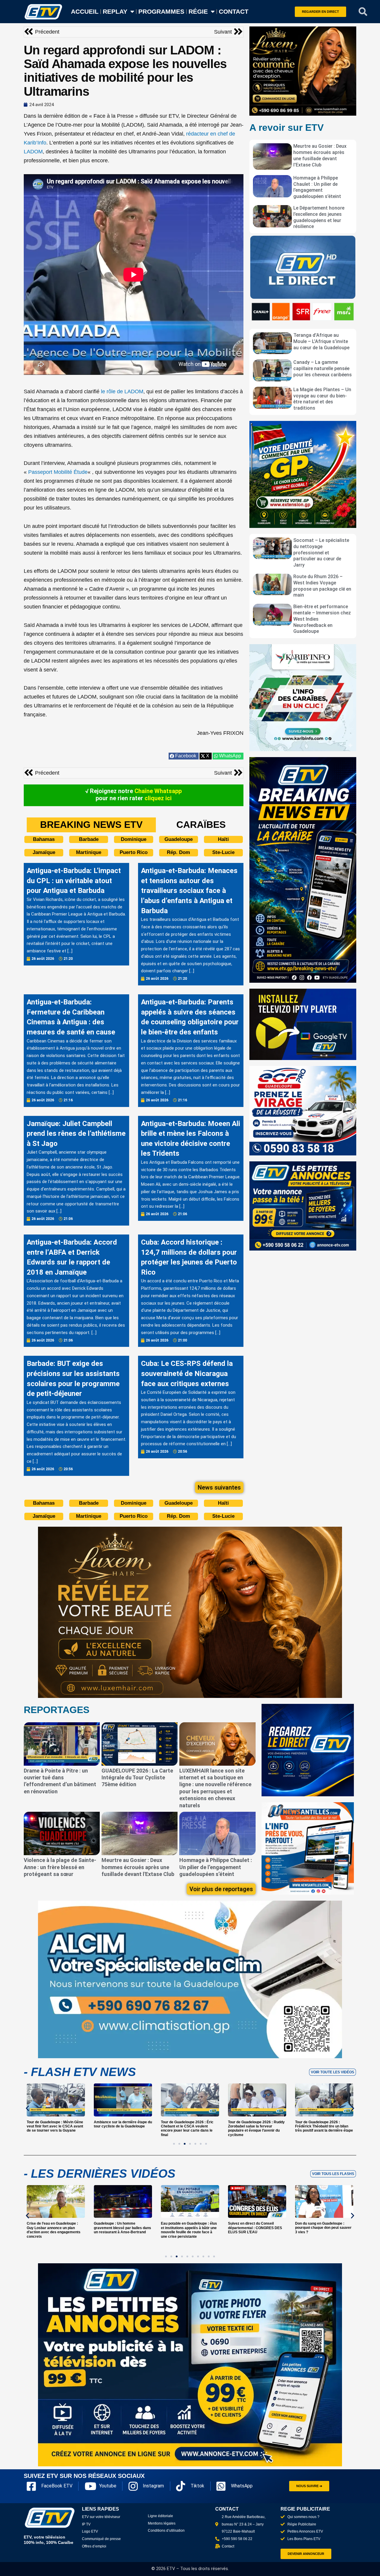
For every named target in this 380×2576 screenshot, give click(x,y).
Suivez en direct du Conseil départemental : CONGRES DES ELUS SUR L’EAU (255, 2228)
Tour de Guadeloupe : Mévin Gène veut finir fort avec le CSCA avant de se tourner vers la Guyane (55, 2126)
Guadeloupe (179, 839)
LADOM (33, 152)
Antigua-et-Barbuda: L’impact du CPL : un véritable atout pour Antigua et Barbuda (74, 881)
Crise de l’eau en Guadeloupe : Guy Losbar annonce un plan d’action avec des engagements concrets (54, 2230)
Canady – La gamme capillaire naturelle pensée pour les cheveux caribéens (323, 368)
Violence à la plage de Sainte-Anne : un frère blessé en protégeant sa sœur (60, 1867)
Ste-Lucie (223, 852)
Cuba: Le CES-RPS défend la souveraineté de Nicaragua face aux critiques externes (187, 1373)
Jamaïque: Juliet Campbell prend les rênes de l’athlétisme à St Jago (76, 1134)
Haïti (223, 839)
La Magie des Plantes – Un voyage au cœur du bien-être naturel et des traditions (322, 399)
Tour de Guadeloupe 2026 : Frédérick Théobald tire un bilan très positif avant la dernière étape (324, 2126)
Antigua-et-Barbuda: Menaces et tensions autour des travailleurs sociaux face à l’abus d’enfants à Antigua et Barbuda (189, 891)
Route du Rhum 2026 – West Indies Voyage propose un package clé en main (322, 586)
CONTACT (234, 11)
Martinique (89, 852)
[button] (363, 12)
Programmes (161, 11)
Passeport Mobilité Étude (58, 472)
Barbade (89, 839)
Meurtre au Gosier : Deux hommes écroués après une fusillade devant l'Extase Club (320, 155)
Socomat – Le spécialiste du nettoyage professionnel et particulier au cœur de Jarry (321, 553)
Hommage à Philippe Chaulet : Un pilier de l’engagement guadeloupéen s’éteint (317, 187)
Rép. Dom (178, 852)
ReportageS (57, 1710)
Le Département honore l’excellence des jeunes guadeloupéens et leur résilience (319, 217)
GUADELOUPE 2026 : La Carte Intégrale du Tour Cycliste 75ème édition (137, 1778)
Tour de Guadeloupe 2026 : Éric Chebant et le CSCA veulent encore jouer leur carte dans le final (187, 2128)
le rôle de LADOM (122, 391)
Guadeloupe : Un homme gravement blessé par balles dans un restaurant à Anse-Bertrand (122, 2228)
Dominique (134, 839)
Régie (198, 11)
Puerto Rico (134, 852)
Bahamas (44, 839)
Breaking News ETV (91, 825)
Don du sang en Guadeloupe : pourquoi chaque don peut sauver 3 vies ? (323, 2228)
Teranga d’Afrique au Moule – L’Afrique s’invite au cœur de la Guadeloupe (321, 341)
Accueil (85, 11)
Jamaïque (44, 852)
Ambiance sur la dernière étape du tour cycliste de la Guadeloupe (123, 2124)
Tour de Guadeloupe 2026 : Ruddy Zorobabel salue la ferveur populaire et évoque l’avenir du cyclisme (256, 2128)
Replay (115, 11)
